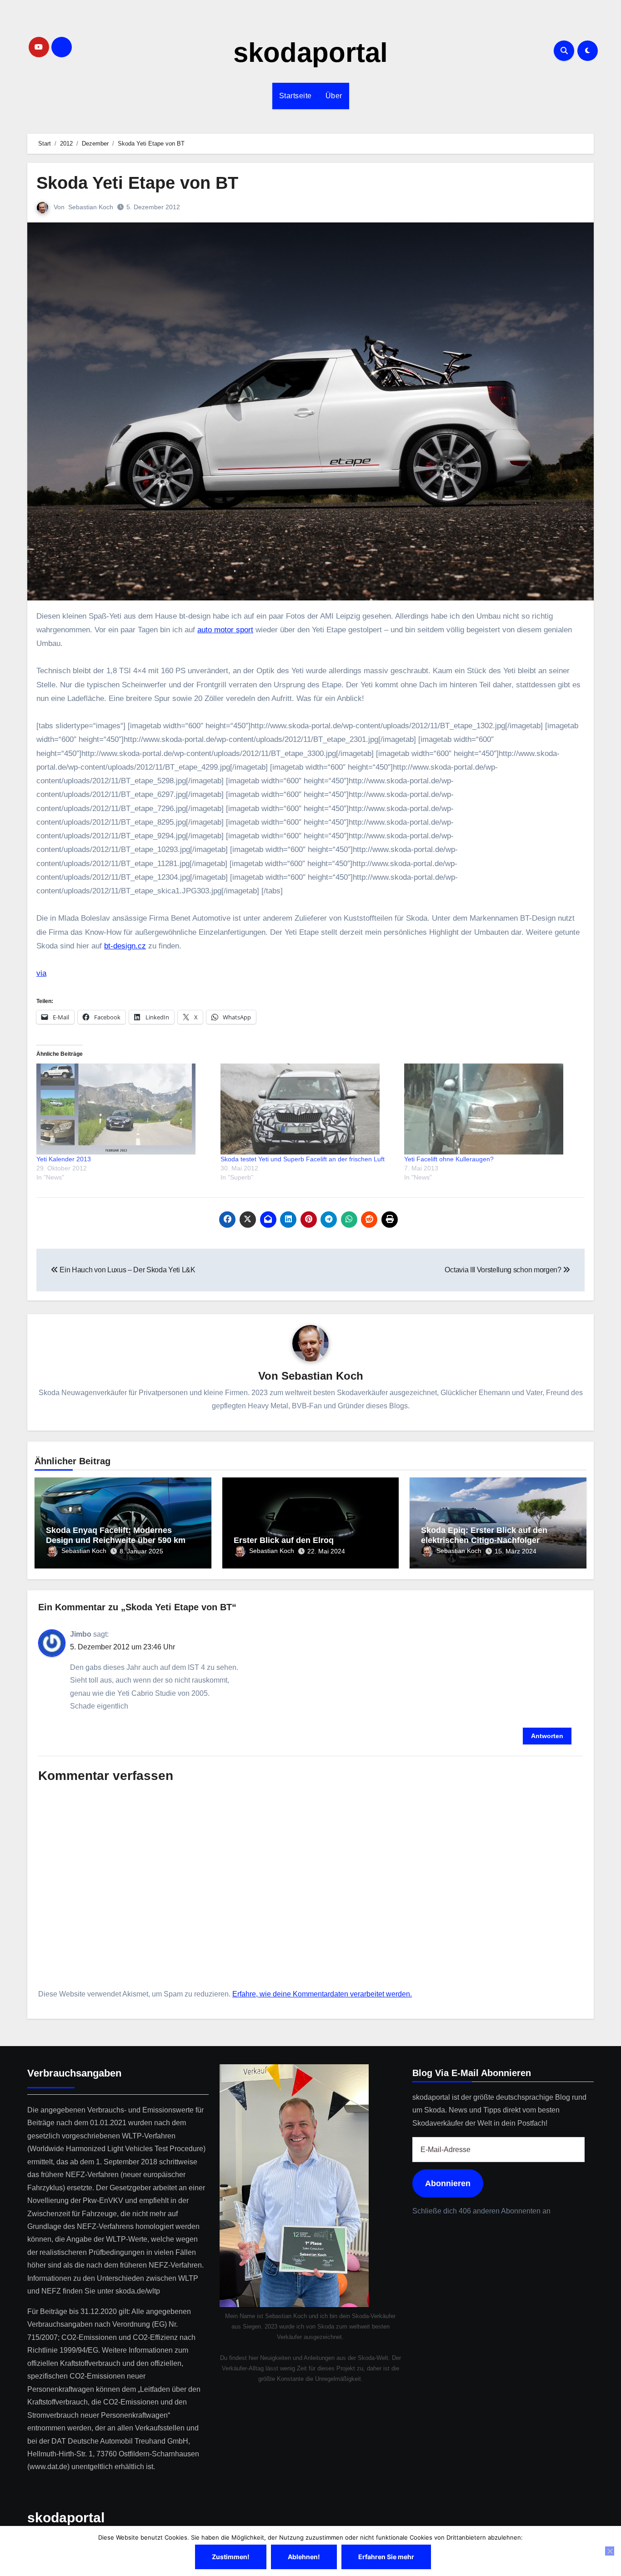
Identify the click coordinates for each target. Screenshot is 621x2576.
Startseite (295, 96)
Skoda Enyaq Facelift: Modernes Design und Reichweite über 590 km (116, 1535)
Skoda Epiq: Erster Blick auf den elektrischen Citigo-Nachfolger (484, 1535)
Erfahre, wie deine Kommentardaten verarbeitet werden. (322, 1994)
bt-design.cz (125, 946)
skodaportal (310, 53)
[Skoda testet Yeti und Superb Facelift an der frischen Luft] (308, 1109)
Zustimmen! (231, 2557)
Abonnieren (448, 2183)
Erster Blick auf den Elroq (284, 1540)
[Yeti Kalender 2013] (124, 1109)
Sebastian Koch (91, 207)
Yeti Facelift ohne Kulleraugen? (449, 1159)
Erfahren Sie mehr (386, 2557)
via (41, 973)
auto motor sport (225, 630)
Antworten (547, 1736)
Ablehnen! (304, 2557)
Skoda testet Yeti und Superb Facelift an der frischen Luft (303, 1159)
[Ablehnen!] (610, 2551)
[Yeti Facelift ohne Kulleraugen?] (492, 1109)
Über (334, 96)
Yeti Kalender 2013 (64, 1159)
